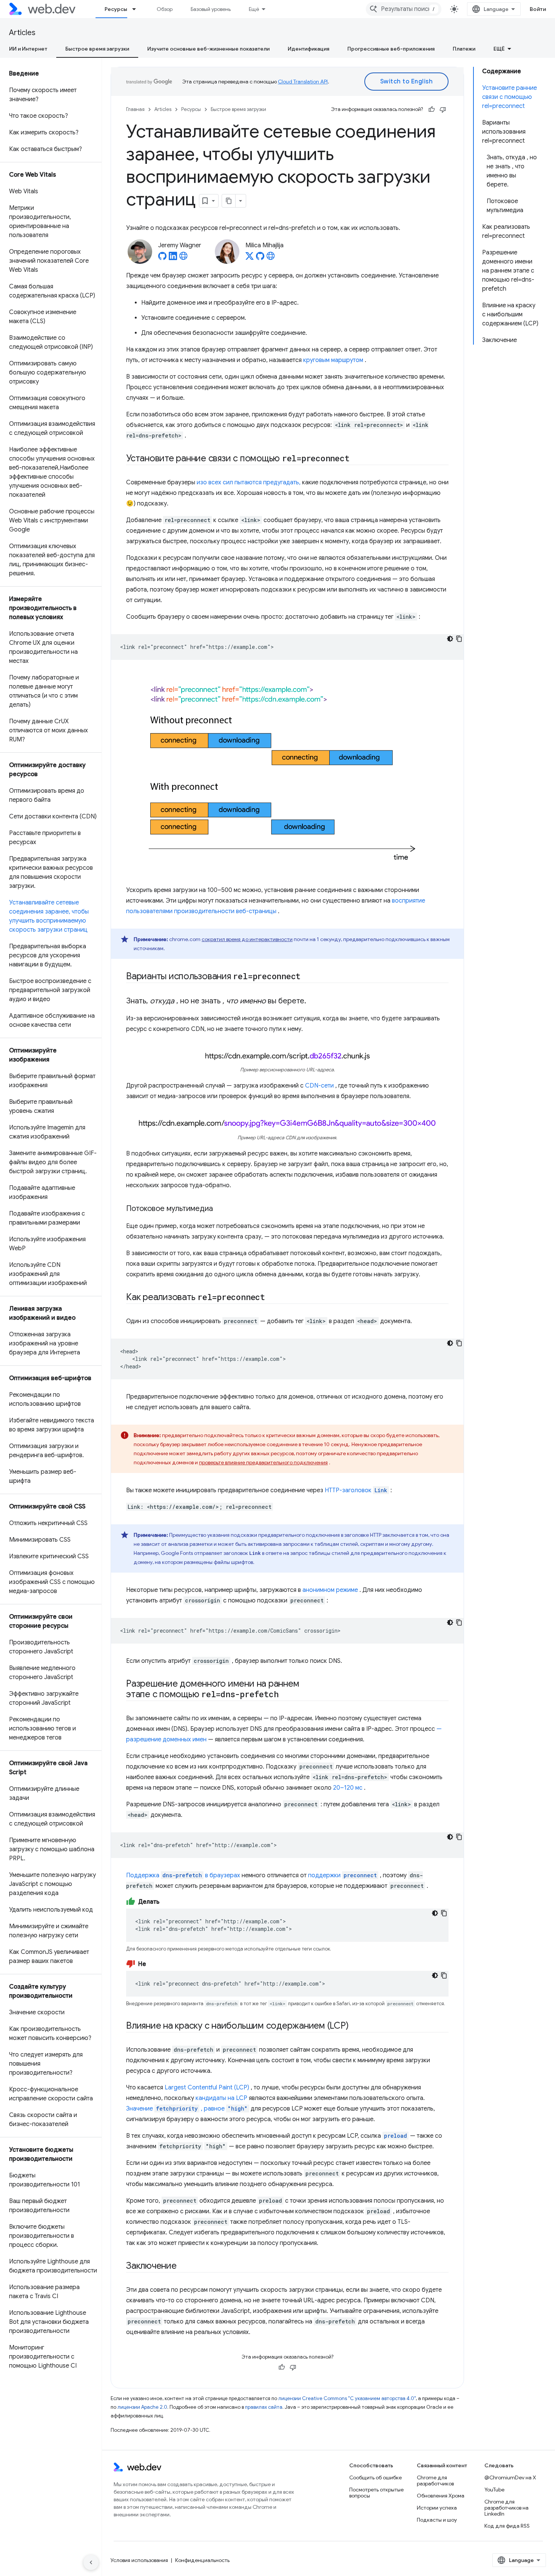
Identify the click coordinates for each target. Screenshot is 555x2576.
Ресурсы (116, 9)
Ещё (254, 9)
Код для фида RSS (507, 2526)
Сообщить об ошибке (375, 2477)
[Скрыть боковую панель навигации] (91, 2562)
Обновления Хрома (441, 2496)
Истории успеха (437, 2508)
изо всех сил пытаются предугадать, (249, 482)
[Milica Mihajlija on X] (250, 258)
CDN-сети (319, 1086)
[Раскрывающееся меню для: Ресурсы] (137, 9)
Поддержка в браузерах (183, 1875)
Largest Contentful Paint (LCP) (207, 2088)
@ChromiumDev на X (510, 2477)
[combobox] (404, 9)
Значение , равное (187, 2109)
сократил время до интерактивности (247, 939)
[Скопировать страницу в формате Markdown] (229, 201)
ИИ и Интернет (28, 49)
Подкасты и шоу (437, 2520)
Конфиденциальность (202, 2560)
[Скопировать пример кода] (459, 639)
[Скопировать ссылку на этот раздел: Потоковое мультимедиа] (220, 1209)
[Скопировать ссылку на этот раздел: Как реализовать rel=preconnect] (272, 1298)
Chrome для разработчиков (435, 2480)
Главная (135, 109)
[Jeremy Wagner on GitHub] (162, 258)
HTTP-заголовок (356, 1490)
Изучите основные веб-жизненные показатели (208, 49)
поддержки (324, 1875)
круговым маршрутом (333, 360)
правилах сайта (264, 2407)
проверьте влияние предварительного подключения (263, 1462)
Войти (538, 9)
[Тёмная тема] (450, 639)
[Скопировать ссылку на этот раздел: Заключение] (183, 2266)
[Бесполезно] (443, 109)
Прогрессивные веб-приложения (391, 49)
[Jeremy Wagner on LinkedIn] (173, 258)
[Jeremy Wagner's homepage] (183, 258)
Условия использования (139, 2560)
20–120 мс (348, 1788)
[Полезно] (432, 109)
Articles (22, 33)
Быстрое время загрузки (97, 49)
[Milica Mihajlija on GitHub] (260, 258)
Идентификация (308, 49)
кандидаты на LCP (221, 2098)
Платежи (464, 49)
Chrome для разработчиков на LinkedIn (506, 2508)
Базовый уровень (211, 9)
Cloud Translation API (303, 82)
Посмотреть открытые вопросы (376, 2493)
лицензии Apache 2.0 (142, 2407)
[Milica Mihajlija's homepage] (271, 258)
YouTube (494, 2490)
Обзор (165, 9)
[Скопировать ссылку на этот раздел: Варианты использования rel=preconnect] (310, 977)
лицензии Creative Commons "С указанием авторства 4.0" (347, 2398)
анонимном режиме (330, 1590)
